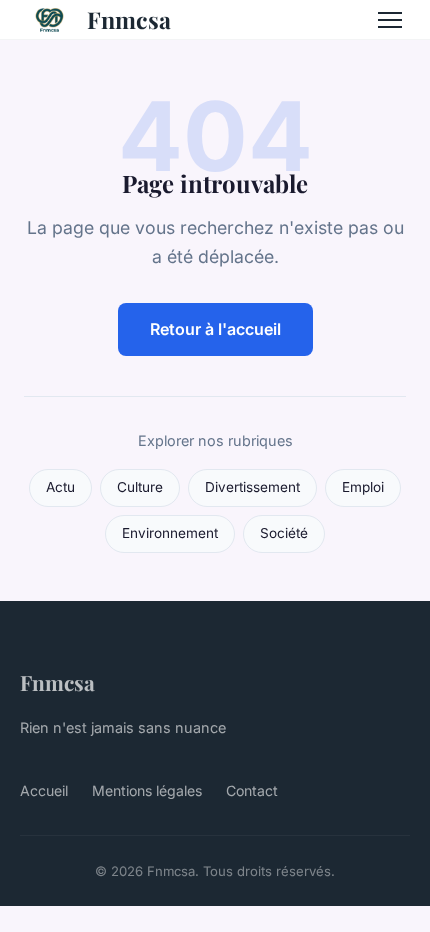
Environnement (170, 533)
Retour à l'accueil (215, 329)
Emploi (363, 487)
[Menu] (390, 20)
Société (284, 533)
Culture (140, 487)
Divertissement (252, 487)
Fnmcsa (129, 19)
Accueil (44, 790)
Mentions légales (147, 790)
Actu (60, 487)
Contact (252, 790)
